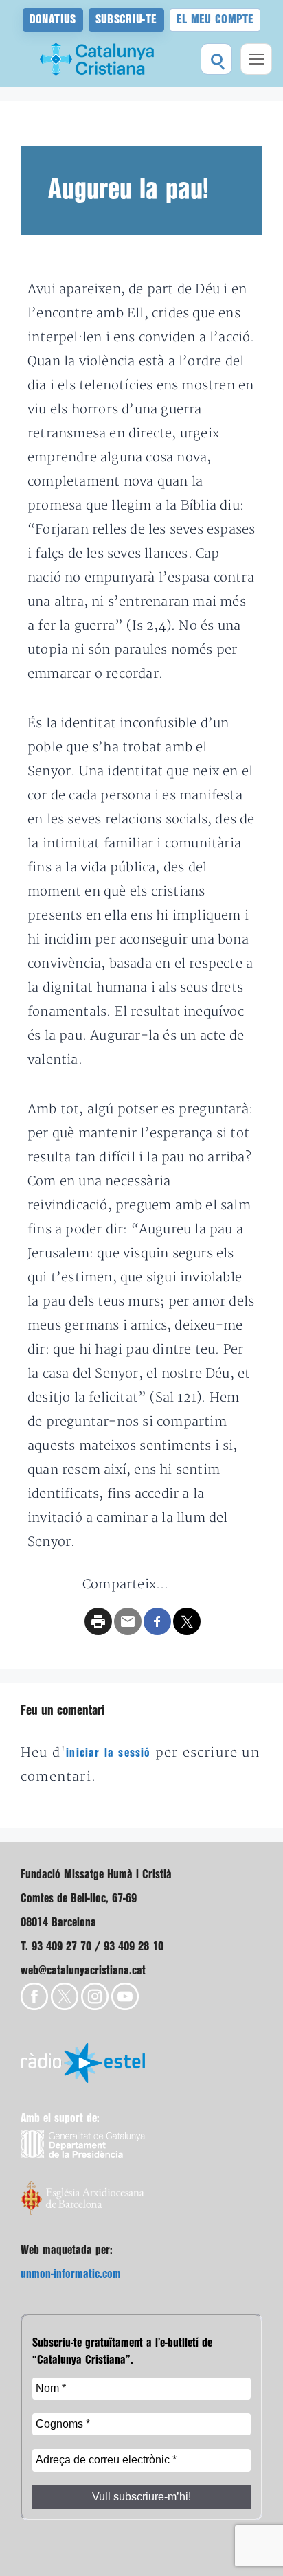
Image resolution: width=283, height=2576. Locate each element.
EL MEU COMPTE (215, 20)
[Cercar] (216, 59)
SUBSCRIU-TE (126, 20)
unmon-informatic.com (71, 2274)
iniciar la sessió (108, 1753)
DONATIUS (53, 20)
